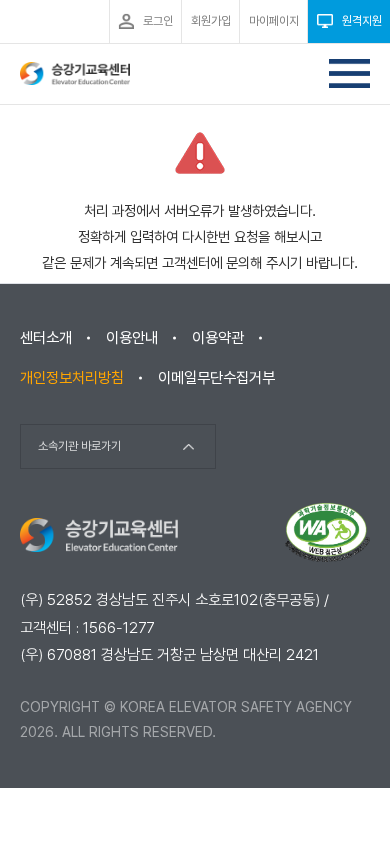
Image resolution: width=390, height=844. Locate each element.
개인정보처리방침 (72, 378)
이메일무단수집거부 (216, 378)
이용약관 (218, 338)
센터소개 (46, 338)
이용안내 (132, 338)
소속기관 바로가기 (79, 446)
